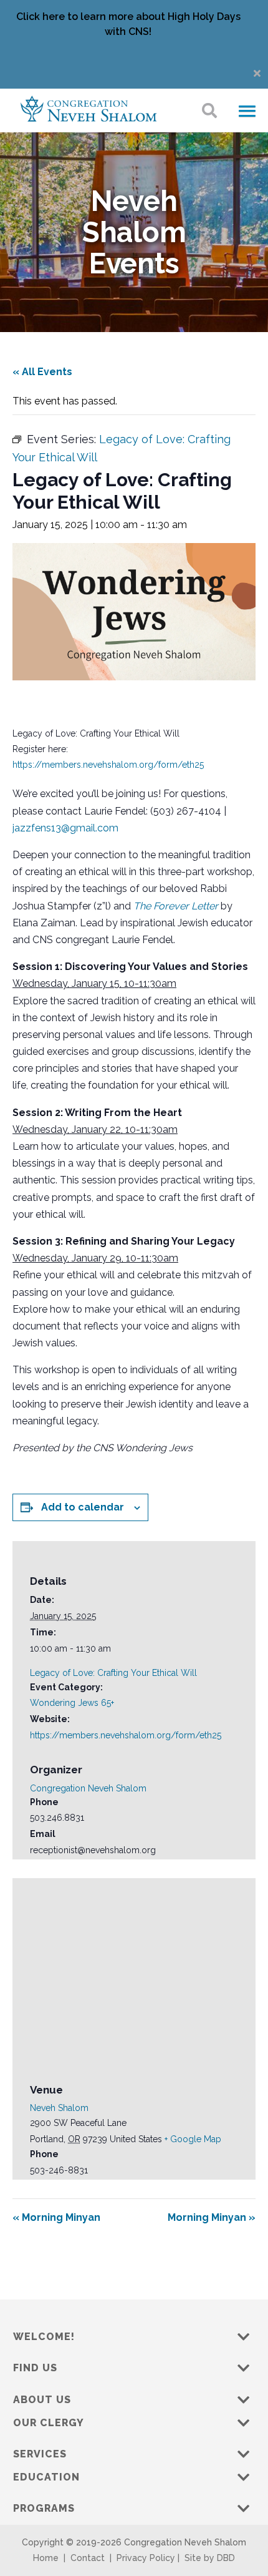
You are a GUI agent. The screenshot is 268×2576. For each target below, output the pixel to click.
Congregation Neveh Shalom (88, 1788)
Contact (88, 2558)
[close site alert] (257, 73)
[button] (247, 112)
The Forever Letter (176, 906)
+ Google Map (193, 2139)
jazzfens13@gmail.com (65, 828)
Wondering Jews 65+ (72, 1703)
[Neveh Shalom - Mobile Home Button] (89, 108)
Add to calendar (83, 1507)
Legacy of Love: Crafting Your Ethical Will (113, 1673)
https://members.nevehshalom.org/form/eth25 (108, 765)
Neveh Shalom (59, 2108)
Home (46, 2558)
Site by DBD (210, 2558)
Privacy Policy (146, 2558)
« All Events (42, 372)
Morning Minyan (56, 2217)
